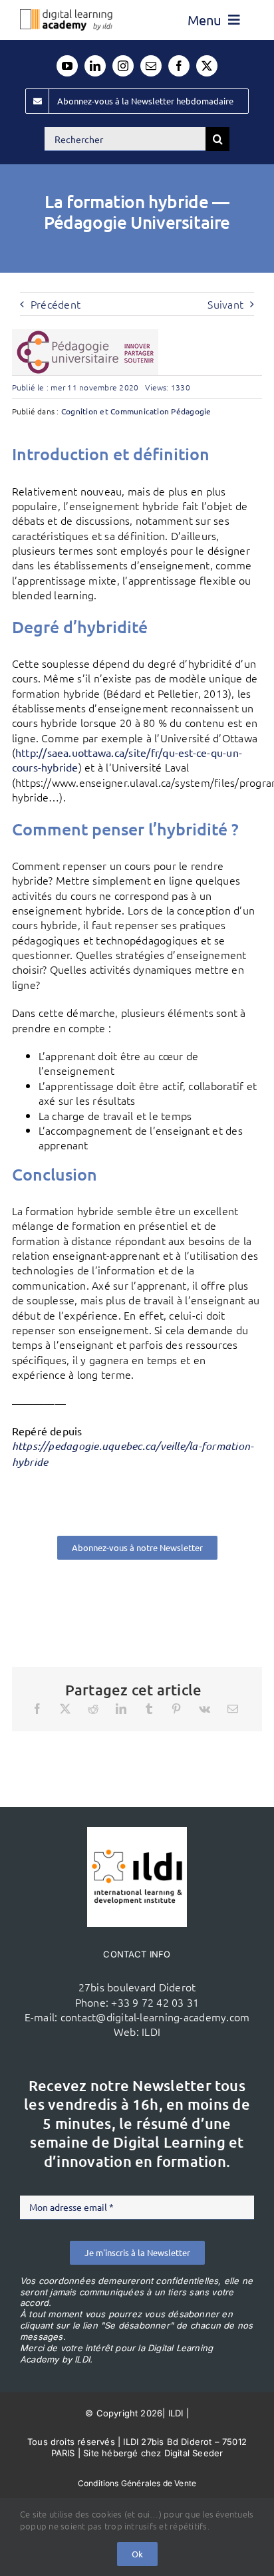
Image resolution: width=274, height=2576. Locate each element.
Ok (137, 2554)
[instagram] (123, 66)
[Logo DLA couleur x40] (66, 15)
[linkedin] (95, 66)
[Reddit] (93, 1709)
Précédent (56, 304)
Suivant (225, 304)
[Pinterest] (176, 1709)
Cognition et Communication (115, 411)
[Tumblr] (149, 1709)
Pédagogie (191, 411)
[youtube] (67, 66)
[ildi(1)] (137, 1832)
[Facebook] (37, 1709)
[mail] (151, 66)
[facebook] (179, 66)
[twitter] (207, 66)
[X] (65, 1709)
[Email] (233, 1709)
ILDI (151, 2031)
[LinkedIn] (121, 1709)
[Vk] (205, 1709)
